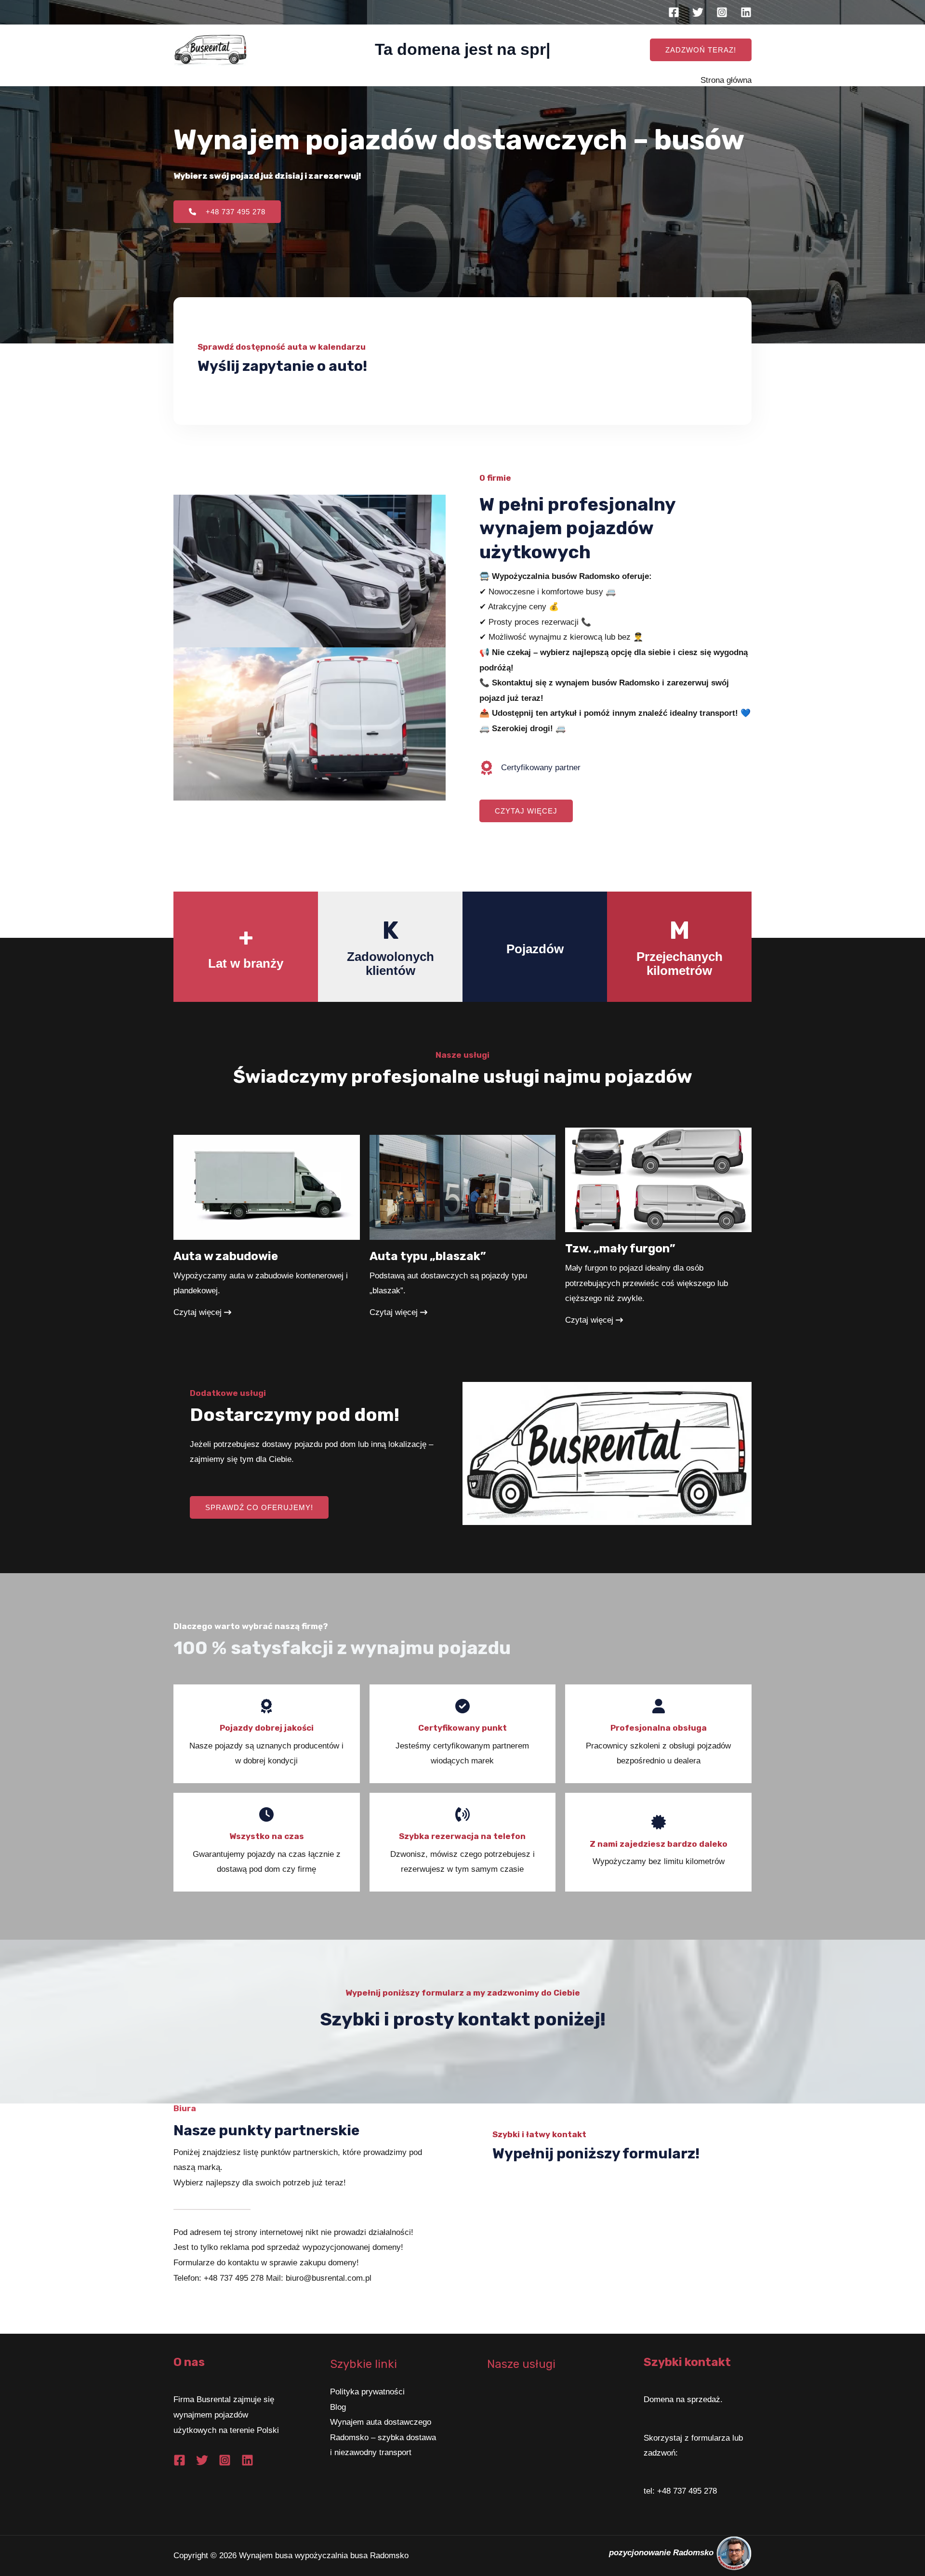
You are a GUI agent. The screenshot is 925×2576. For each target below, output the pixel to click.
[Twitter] (698, 12)
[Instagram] (722, 12)
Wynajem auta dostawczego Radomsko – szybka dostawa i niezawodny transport (383, 2437)
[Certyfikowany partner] (530, 768)
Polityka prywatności (367, 2392)
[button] (701, 50)
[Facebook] (674, 12)
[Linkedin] (746, 12)
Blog (338, 2407)
